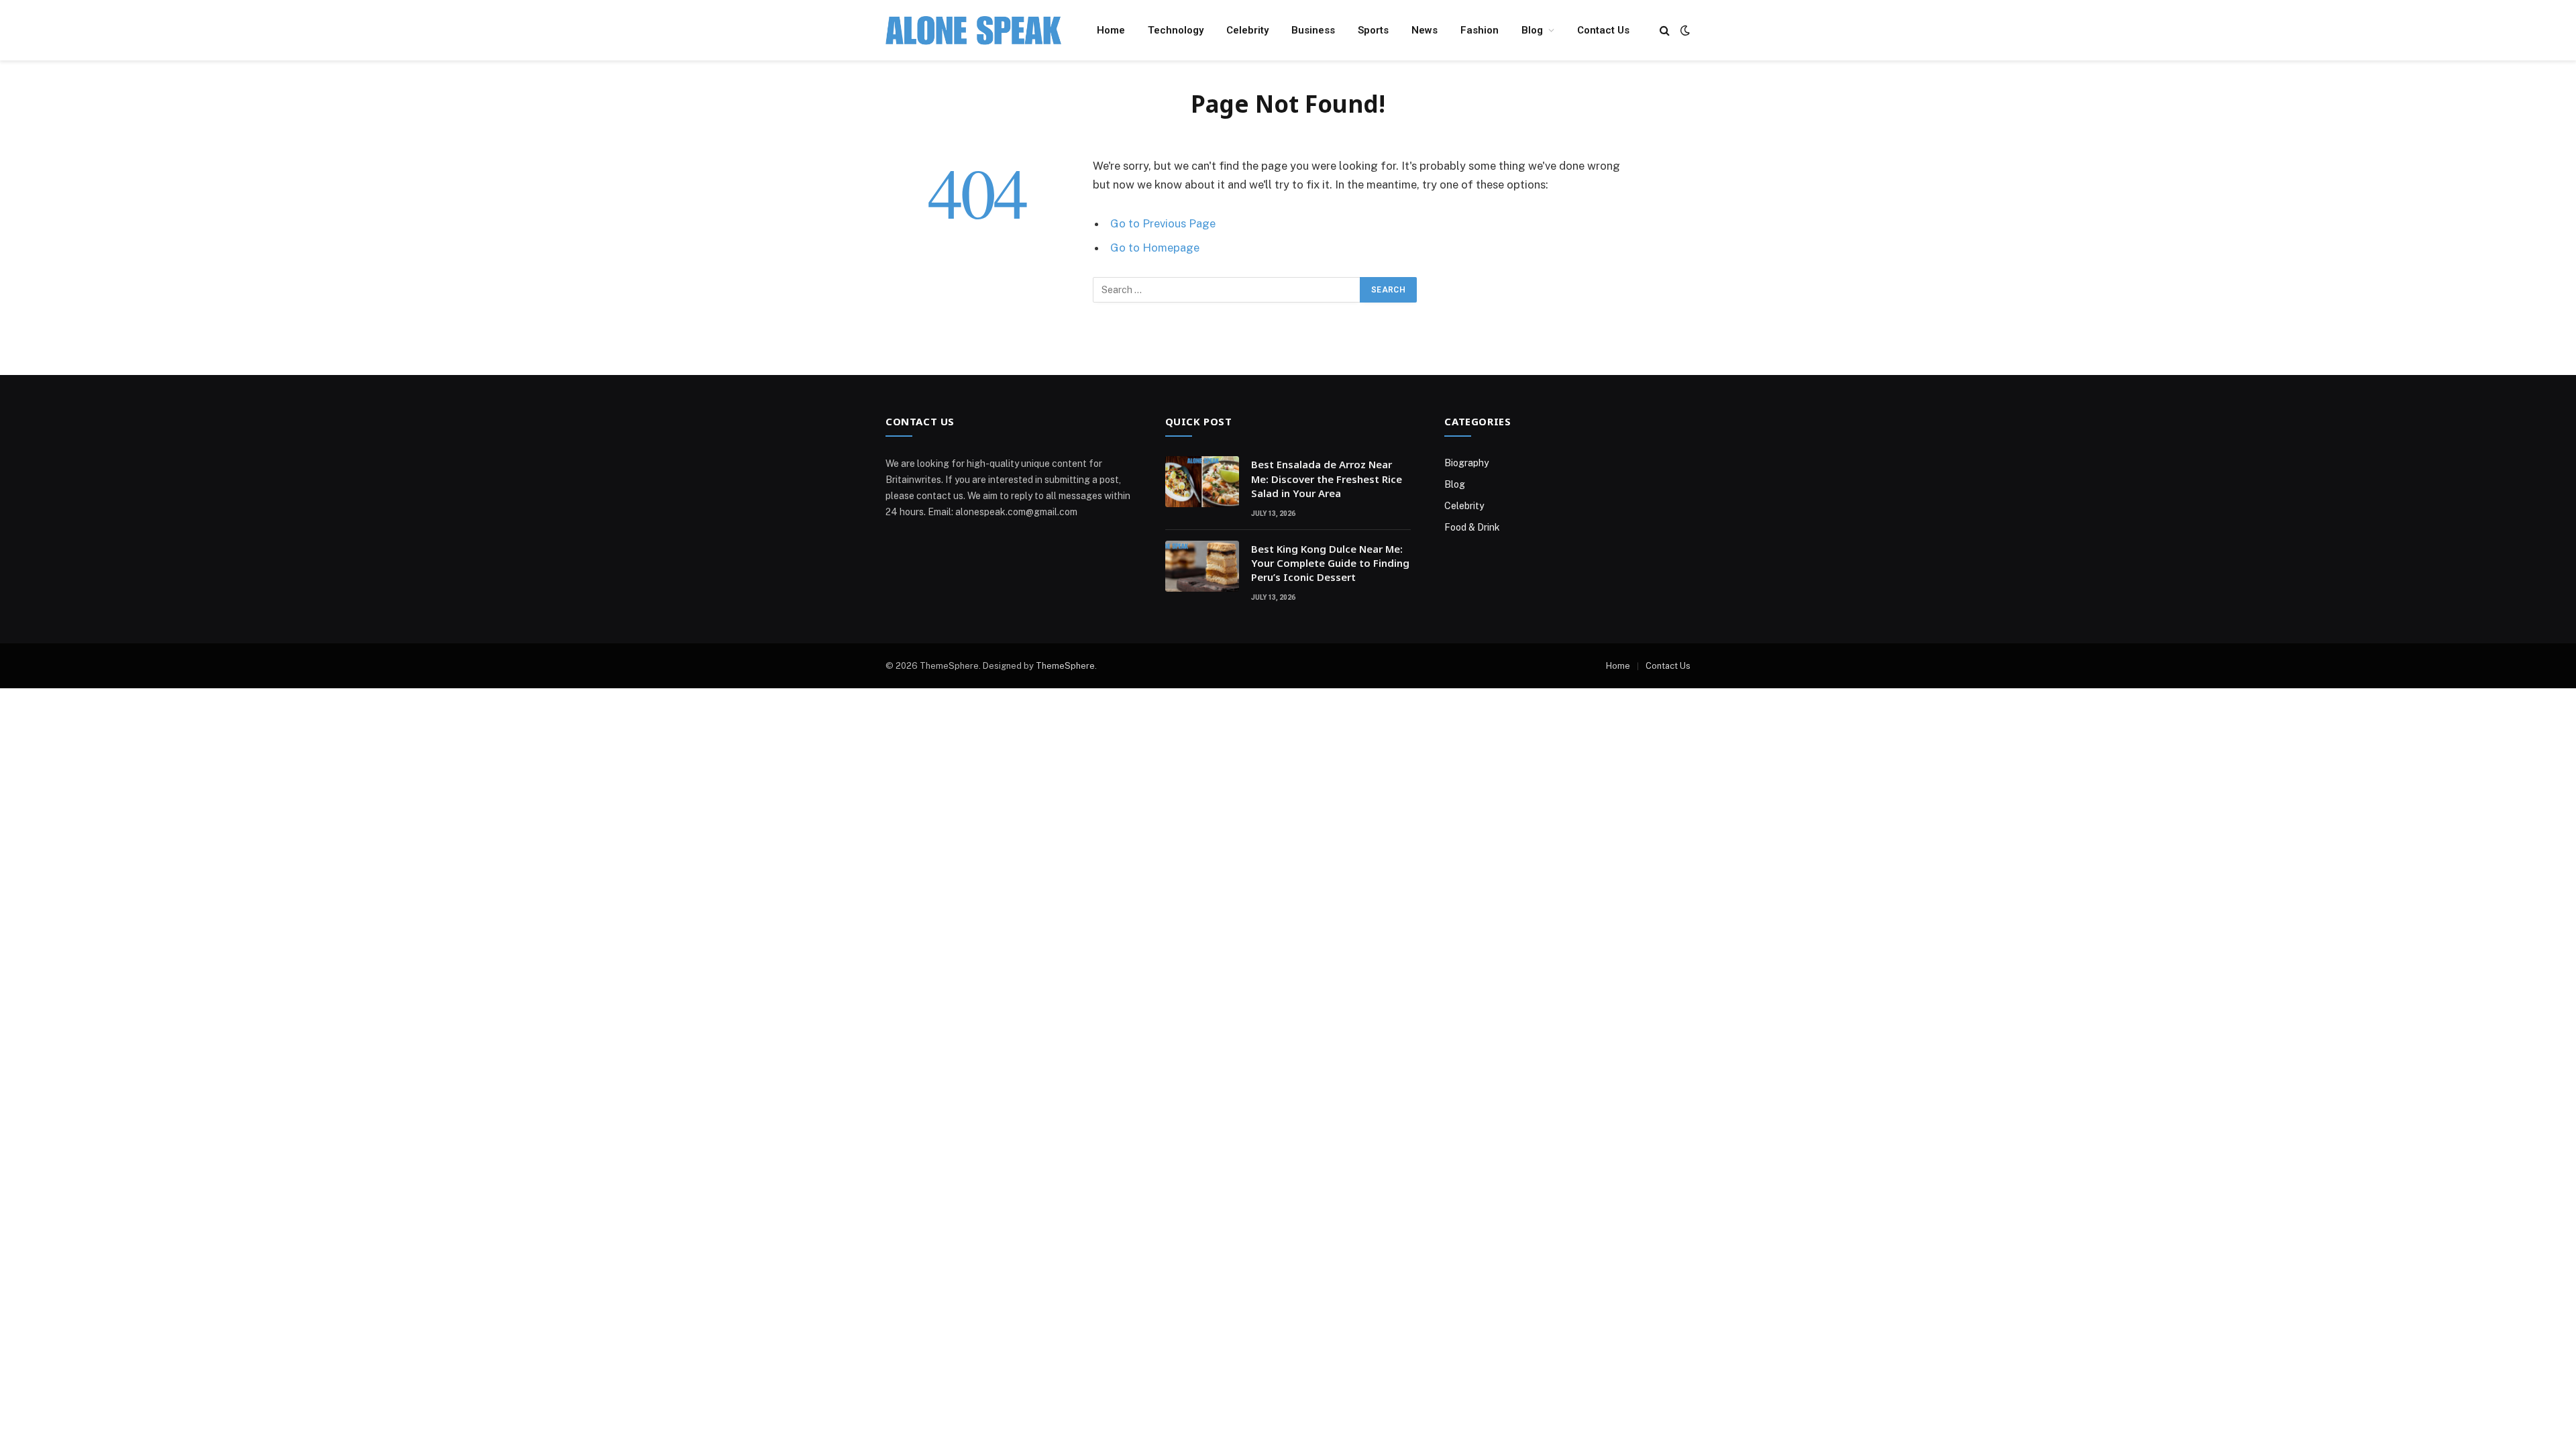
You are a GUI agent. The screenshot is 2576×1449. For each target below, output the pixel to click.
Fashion (1480, 30)
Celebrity (1247, 30)
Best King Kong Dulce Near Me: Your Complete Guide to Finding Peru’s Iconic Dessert (1330, 563)
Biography (1466, 463)
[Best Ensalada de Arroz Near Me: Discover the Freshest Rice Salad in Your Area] (1202, 482)
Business (1313, 30)
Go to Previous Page (1163, 223)
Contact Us (1603, 30)
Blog (1532, 30)
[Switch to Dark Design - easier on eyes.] (1684, 30)
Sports (1373, 30)
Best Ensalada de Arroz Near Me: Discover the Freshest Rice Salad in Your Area (1327, 479)
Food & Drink (1472, 527)
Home (1111, 30)
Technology (1176, 30)
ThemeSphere (1065, 666)
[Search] (1665, 31)
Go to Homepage (1155, 248)
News (1425, 30)
